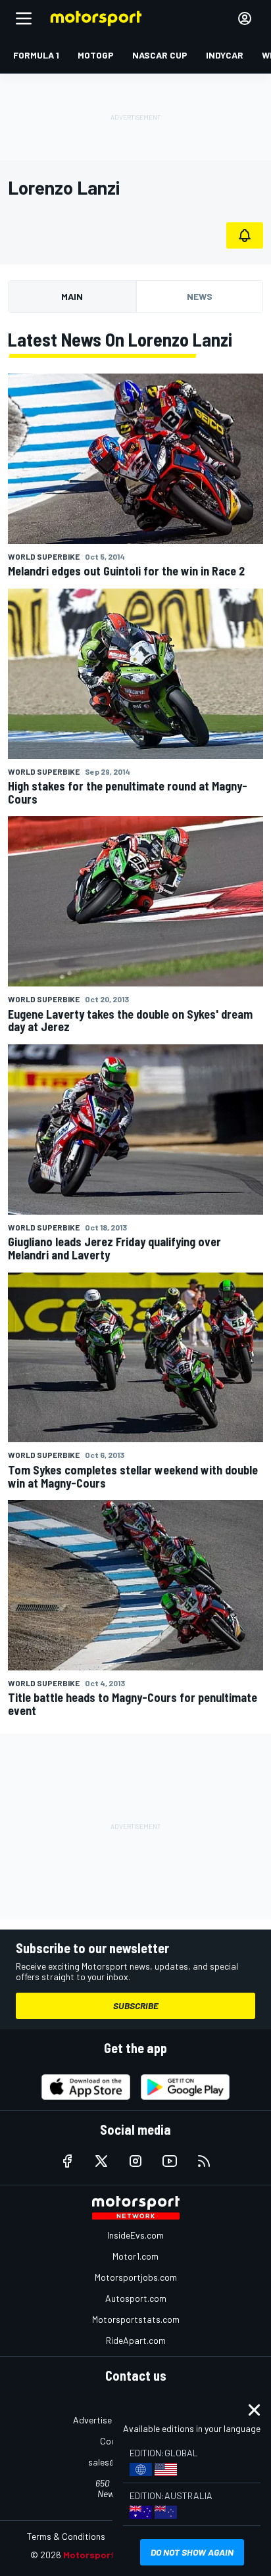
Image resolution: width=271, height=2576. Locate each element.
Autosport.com (136, 2298)
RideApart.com (136, 2340)
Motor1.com (135, 2256)
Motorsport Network (109, 2555)
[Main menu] (24, 18)
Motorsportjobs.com (136, 2277)
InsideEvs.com (135, 2235)
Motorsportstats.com (136, 2319)
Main (72, 296)
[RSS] (204, 2161)
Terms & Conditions (66, 2536)
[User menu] (245, 18)
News (200, 296)
